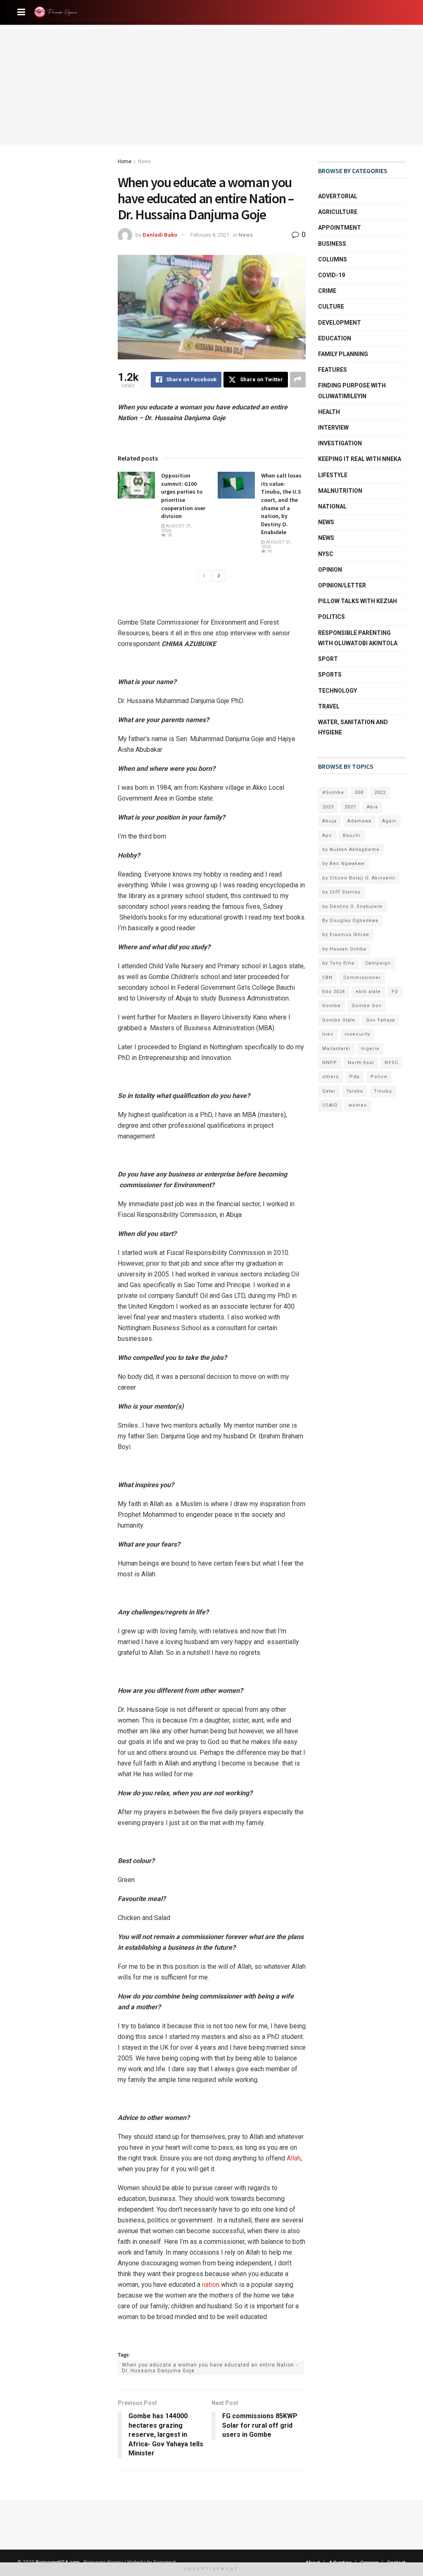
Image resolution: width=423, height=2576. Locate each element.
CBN (327, 978)
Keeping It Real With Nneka (360, 459)
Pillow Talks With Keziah (358, 601)
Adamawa (359, 821)
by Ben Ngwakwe (343, 864)
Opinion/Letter (342, 585)
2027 (350, 807)
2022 (380, 793)
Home (125, 162)
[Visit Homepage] (57, 12)
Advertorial (338, 196)
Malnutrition (340, 491)
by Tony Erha (338, 963)
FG (395, 992)
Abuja (329, 821)
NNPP (330, 1063)
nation (211, 2285)
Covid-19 (332, 275)
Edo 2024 (334, 992)
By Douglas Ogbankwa (350, 921)
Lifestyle (333, 475)
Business (332, 244)
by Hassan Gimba (344, 949)
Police (379, 1077)
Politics (332, 617)
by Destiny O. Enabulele (352, 907)
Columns (333, 259)
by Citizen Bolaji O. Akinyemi (359, 878)
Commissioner (362, 978)
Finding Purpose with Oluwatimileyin (352, 391)
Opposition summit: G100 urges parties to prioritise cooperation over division (183, 496)
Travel (329, 706)
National (332, 506)
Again (389, 821)
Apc (327, 835)
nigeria (370, 1049)
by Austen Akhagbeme (351, 850)
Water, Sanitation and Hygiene (353, 727)
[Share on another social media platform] (298, 380)
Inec (328, 1034)
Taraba (355, 1091)
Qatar (329, 1091)
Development (340, 323)
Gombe (332, 1006)
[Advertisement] (211, 87)
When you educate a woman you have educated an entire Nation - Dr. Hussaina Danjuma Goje (210, 2368)
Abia (372, 807)
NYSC (326, 554)
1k (169, 535)
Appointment (340, 228)
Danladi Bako (160, 235)
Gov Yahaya (380, 1020)
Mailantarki (336, 1049)
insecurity (357, 1034)
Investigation (340, 443)
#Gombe (333, 793)
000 (359, 793)
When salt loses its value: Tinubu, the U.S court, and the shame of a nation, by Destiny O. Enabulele (281, 504)
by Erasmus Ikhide (346, 935)
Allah (294, 2158)
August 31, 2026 (177, 528)
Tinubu (383, 1091)
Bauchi (352, 835)
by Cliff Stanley (341, 892)
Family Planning (343, 354)
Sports (330, 675)
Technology (337, 691)
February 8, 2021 (210, 235)
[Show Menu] (21, 12)
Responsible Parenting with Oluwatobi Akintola (358, 638)
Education (335, 338)
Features (333, 370)
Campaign (378, 963)
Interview (333, 428)
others (330, 1077)
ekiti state (368, 992)
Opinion (330, 570)
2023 (328, 807)
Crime (327, 291)
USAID (330, 1105)
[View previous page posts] (204, 576)
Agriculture (338, 212)
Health (329, 412)
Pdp (355, 1077)
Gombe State (339, 1020)
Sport (328, 659)
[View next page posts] (219, 576)
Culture (331, 307)
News (144, 162)
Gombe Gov (366, 1006)
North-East (361, 1063)
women (358, 1105)
